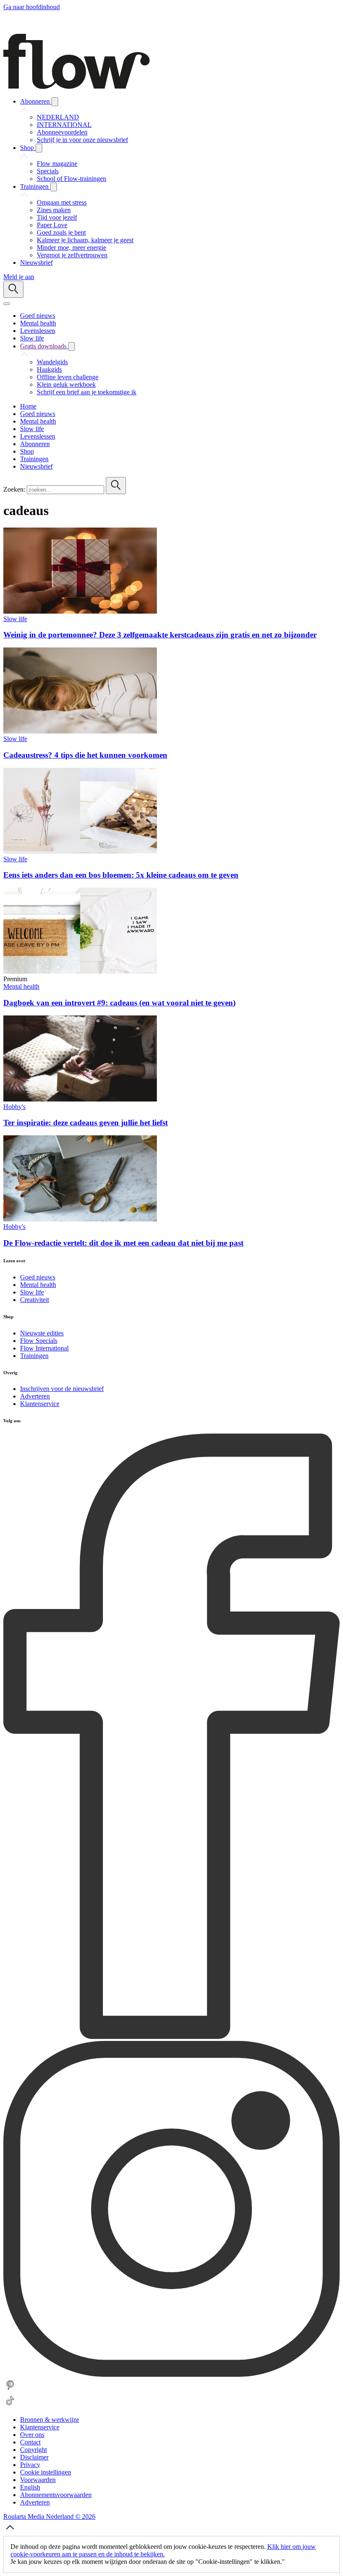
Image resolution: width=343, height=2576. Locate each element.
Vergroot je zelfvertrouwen (72, 255)
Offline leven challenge (68, 377)
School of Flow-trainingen (72, 179)
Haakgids (49, 369)
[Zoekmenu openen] (13, 289)
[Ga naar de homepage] (77, 87)
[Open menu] (7, 304)
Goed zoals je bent (61, 232)
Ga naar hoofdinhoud (32, 7)
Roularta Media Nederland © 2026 (49, 2516)
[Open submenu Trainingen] (54, 187)
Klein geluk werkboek (66, 384)
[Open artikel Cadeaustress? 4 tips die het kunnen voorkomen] (80, 731)
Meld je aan (19, 277)
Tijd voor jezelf (57, 217)
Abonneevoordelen (62, 132)
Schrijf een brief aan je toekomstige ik (87, 392)
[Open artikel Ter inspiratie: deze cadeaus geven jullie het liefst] (80, 1099)
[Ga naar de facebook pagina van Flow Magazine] (171, 2037)
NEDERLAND (58, 117)
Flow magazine (57, 164)
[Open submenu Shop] (39, 148)
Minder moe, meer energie (72, 247)
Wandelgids (52, 362)
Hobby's (14, 1107)
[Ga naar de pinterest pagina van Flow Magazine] (10, 2390)
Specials (48, 171)
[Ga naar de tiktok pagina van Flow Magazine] (10, 2405)
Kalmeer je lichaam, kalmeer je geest (85, 240)
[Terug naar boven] (10, 2532)
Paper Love (52, 225)
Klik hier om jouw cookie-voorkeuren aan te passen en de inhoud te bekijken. (163, 2550)
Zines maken (54, 210)
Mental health (21, 986)
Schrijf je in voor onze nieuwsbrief (82, 140)
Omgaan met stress (62, 202)
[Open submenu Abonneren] (55, 102)
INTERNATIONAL (64, 125)
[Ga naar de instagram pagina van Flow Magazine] (171, 2374)
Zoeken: (14, 489)
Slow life (15, 619)
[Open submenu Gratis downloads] (72, 346)
